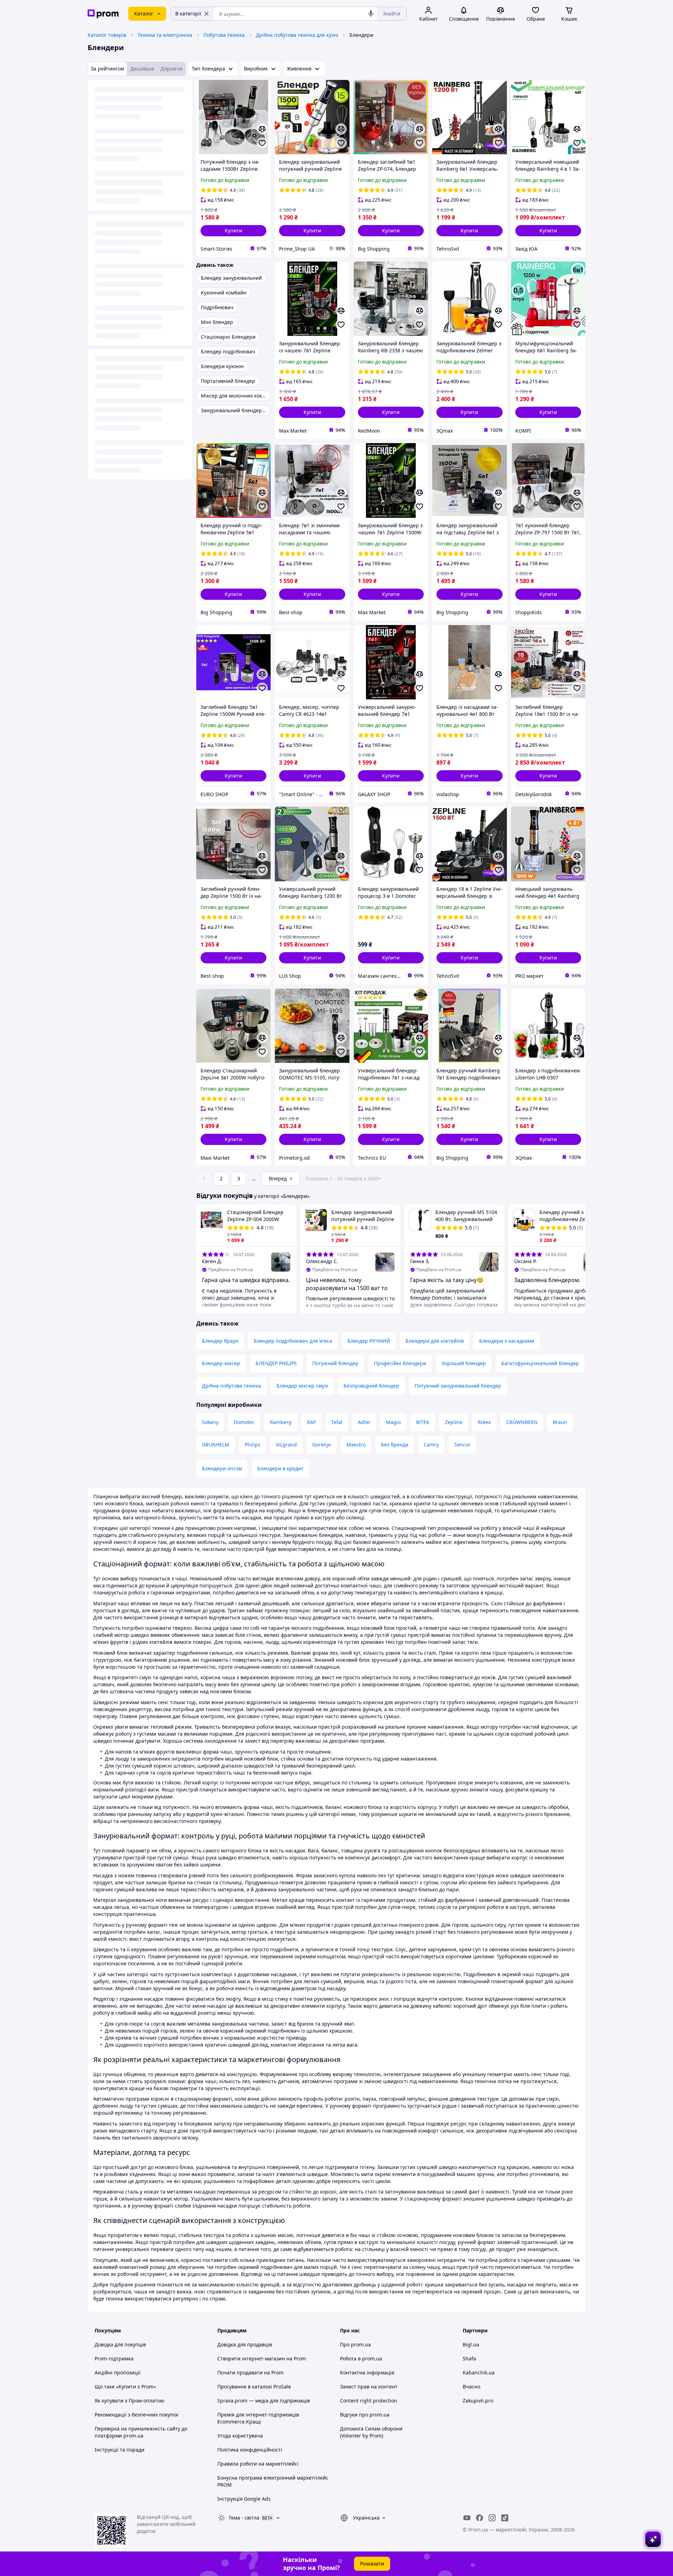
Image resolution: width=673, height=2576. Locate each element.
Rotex (484, 1422)
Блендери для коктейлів (435, 1341)
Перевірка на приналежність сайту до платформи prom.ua (141, 2432)
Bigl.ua (471, 2344)
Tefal (337, 1422)
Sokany (210, 1422)
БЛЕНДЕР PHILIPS (276, 1363)
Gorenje (322, 1445)
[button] (233, 231)
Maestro (356, 1445)
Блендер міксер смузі (302, 1386)
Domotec (244, 1422)
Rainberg (281, 1422)
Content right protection (369, 2401)
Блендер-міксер (221, 1363)
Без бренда (395, 1445)
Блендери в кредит (280, 1468)
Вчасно (471, 2387)
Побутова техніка (224, 35)
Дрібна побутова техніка (232, 1386)
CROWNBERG (522, 1422)
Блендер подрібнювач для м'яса (293, 1341)
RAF (311, 1422)
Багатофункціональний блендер (540, 1363)
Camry (431, 1445)
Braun (560, 1422)
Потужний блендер (335, 1363)
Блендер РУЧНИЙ (369, 1341)
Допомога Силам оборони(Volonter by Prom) (371, 2432)
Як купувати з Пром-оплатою (130, 2401)
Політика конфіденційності (250, 2450)
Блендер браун (220, 1341)
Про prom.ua (355, 2344)
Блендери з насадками (507, 1341)
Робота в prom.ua (361, 2358)
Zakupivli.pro (478, 2401)
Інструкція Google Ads (244, 2499)
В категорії (188, 13)
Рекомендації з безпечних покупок (137, 2415)
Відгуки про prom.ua (365, 2415)
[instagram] (492, 2518)
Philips (253, 1445)
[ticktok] (505, 2518)
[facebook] (480, 2518)
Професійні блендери (400, 1363)
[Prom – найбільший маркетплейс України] (103, 14)
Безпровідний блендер (371, 1386)
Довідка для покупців (120, 2344)
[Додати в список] (262, 143)
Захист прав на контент (369, 2387)
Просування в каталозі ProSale (254, 2387)
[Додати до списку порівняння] (262, 129)
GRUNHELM (216, 1445)
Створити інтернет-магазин (251, 2358)
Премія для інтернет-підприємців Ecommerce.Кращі (258, 2418)
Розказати (372, 2564)
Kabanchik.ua (479, 2372)
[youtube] (467, 2518)
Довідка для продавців (245, 2344)
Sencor (462, 1445)
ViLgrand (286, 1445)
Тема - (244, 2518)
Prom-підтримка (114, 2358)
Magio (393, 1422)
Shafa (469, 2358)
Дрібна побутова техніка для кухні (297, 35)
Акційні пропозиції (118, 2372)
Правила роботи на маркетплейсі (258, 2464)
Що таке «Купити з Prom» (125, 2387)
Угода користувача (240, 2436)
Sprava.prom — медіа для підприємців (264, 2401)
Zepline (454, 1422)
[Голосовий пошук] (371, 14)
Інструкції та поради (120, 2450)
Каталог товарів (107, 35)
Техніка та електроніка (165, 35)
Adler (364, 1422)
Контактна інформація (367, 2372)
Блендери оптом (222, 1468)
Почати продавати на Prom (250, 2372)
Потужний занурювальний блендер (458, 1386)
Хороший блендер (464, 1363)
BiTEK (423, 1422)
